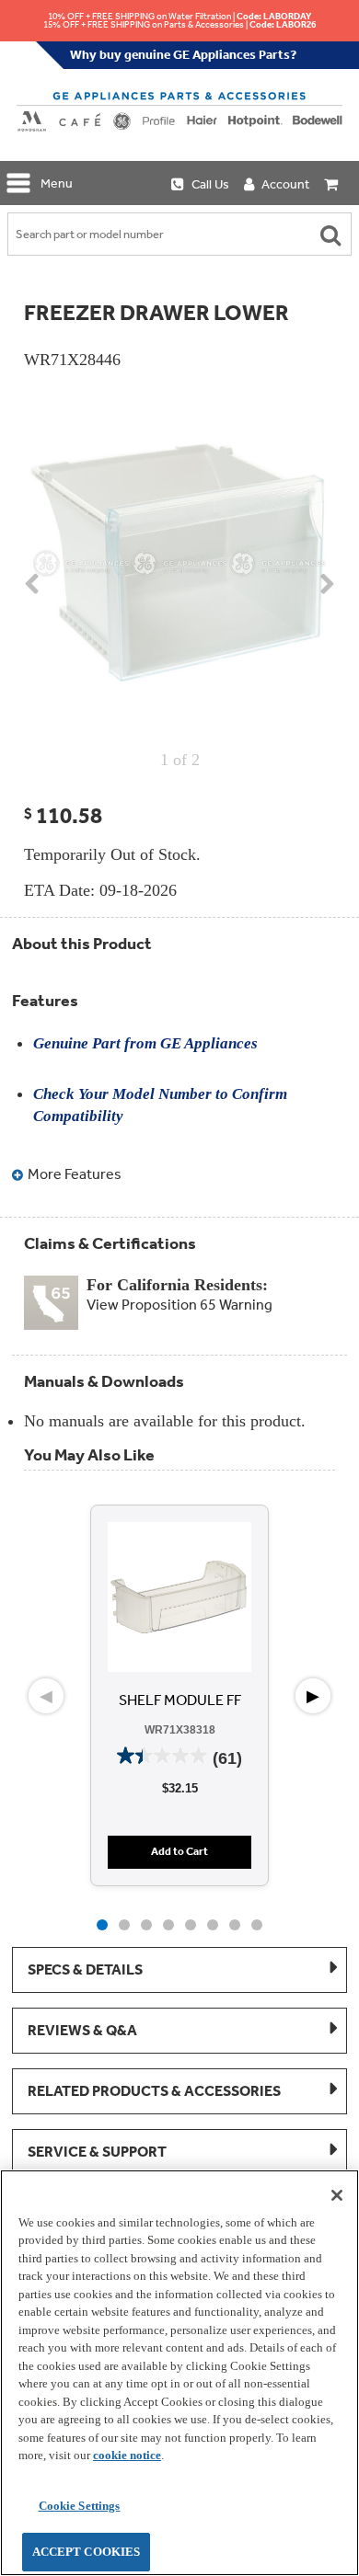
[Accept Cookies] (337, 2195)
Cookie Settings (80, 2506)
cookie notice (127, 2455)
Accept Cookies (87, 2552)
